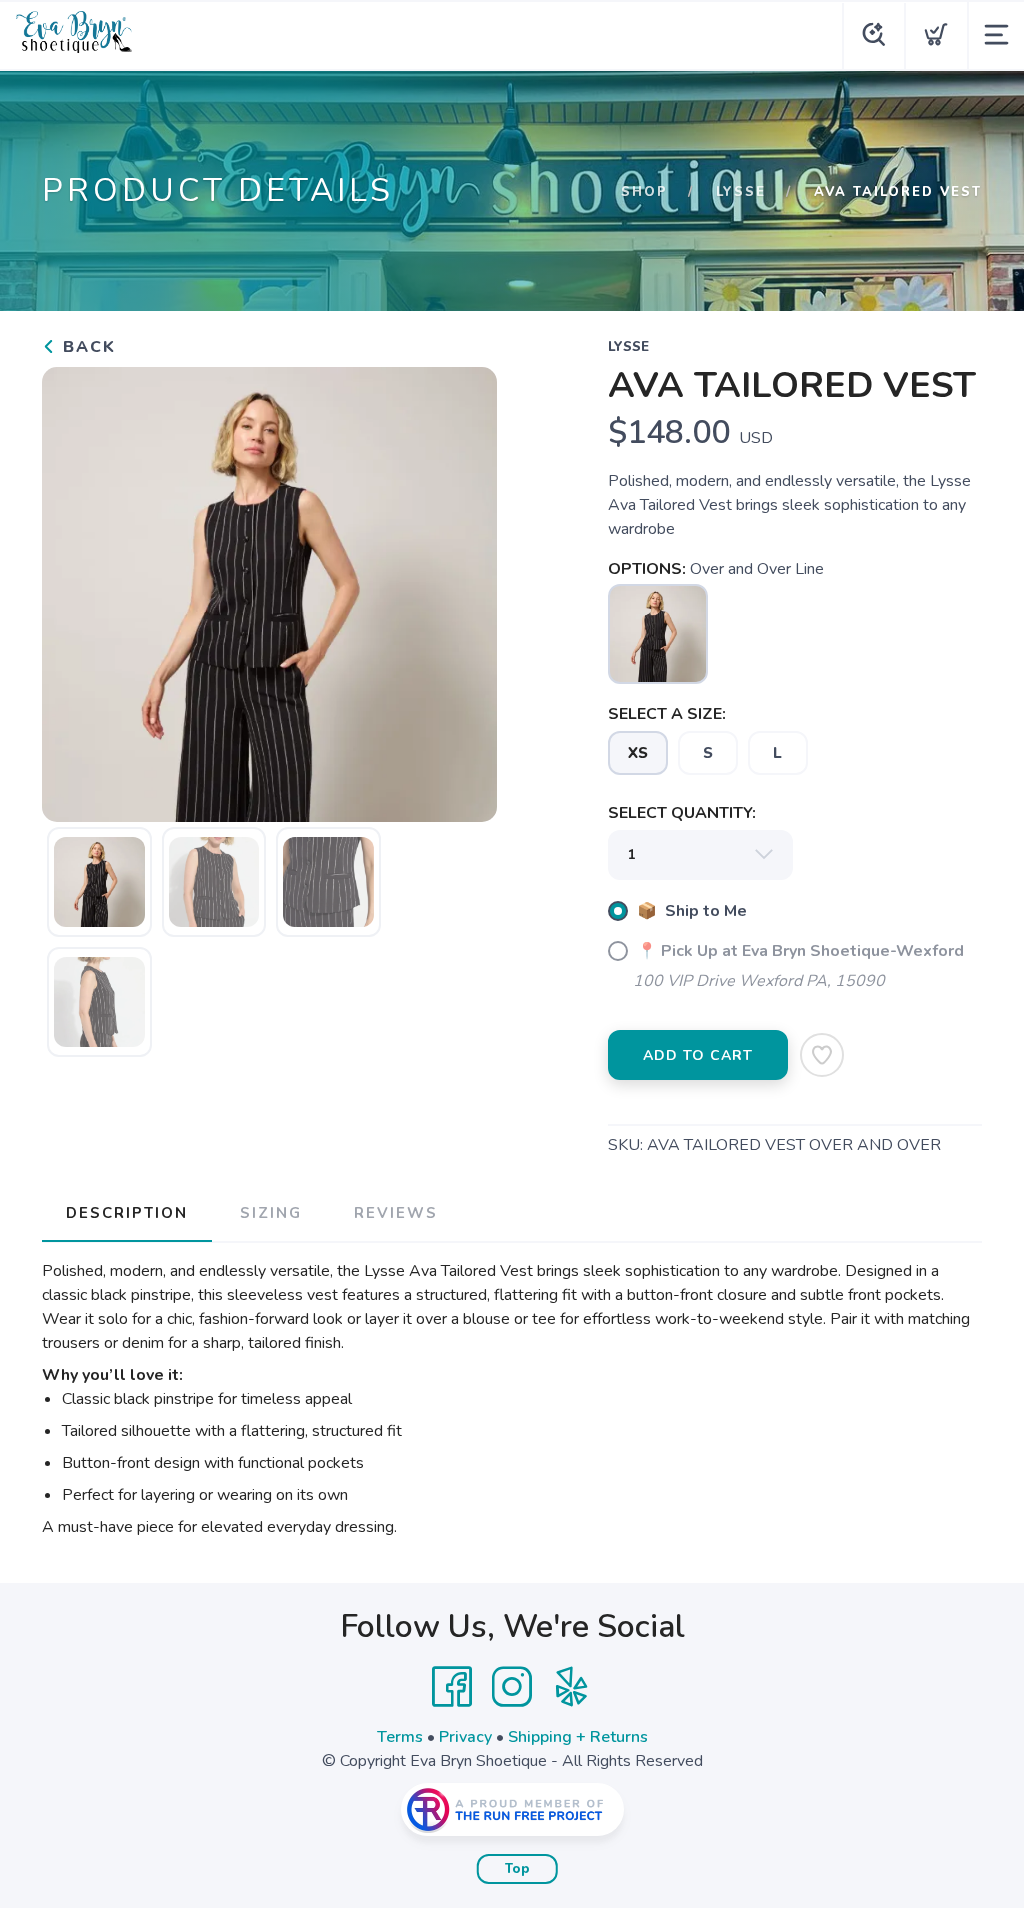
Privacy (465, 1737)
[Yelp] (572, 1687)
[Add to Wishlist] (822, 1055)
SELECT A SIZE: (667, 714)
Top (517, 1869)
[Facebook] (452, 1687)
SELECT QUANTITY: (682, 813)
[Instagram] (512, 1687)
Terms (400, 1737)
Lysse (741, 192)
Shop (644, 192)
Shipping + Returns (578, 1737)
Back (86, 347)
